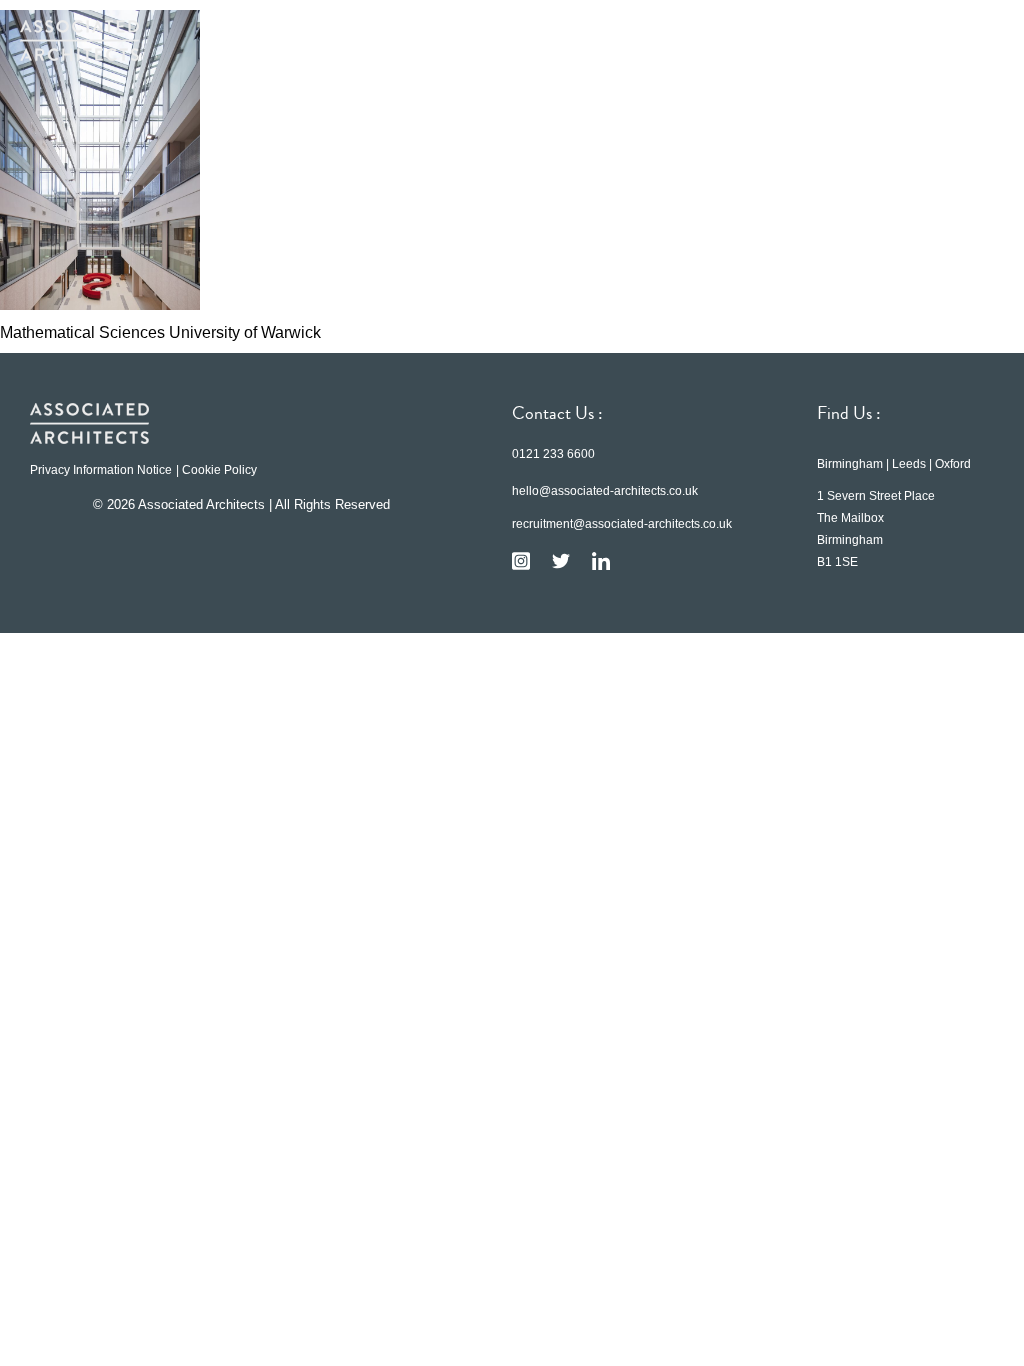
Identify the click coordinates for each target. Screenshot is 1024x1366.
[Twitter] (561, 561)
